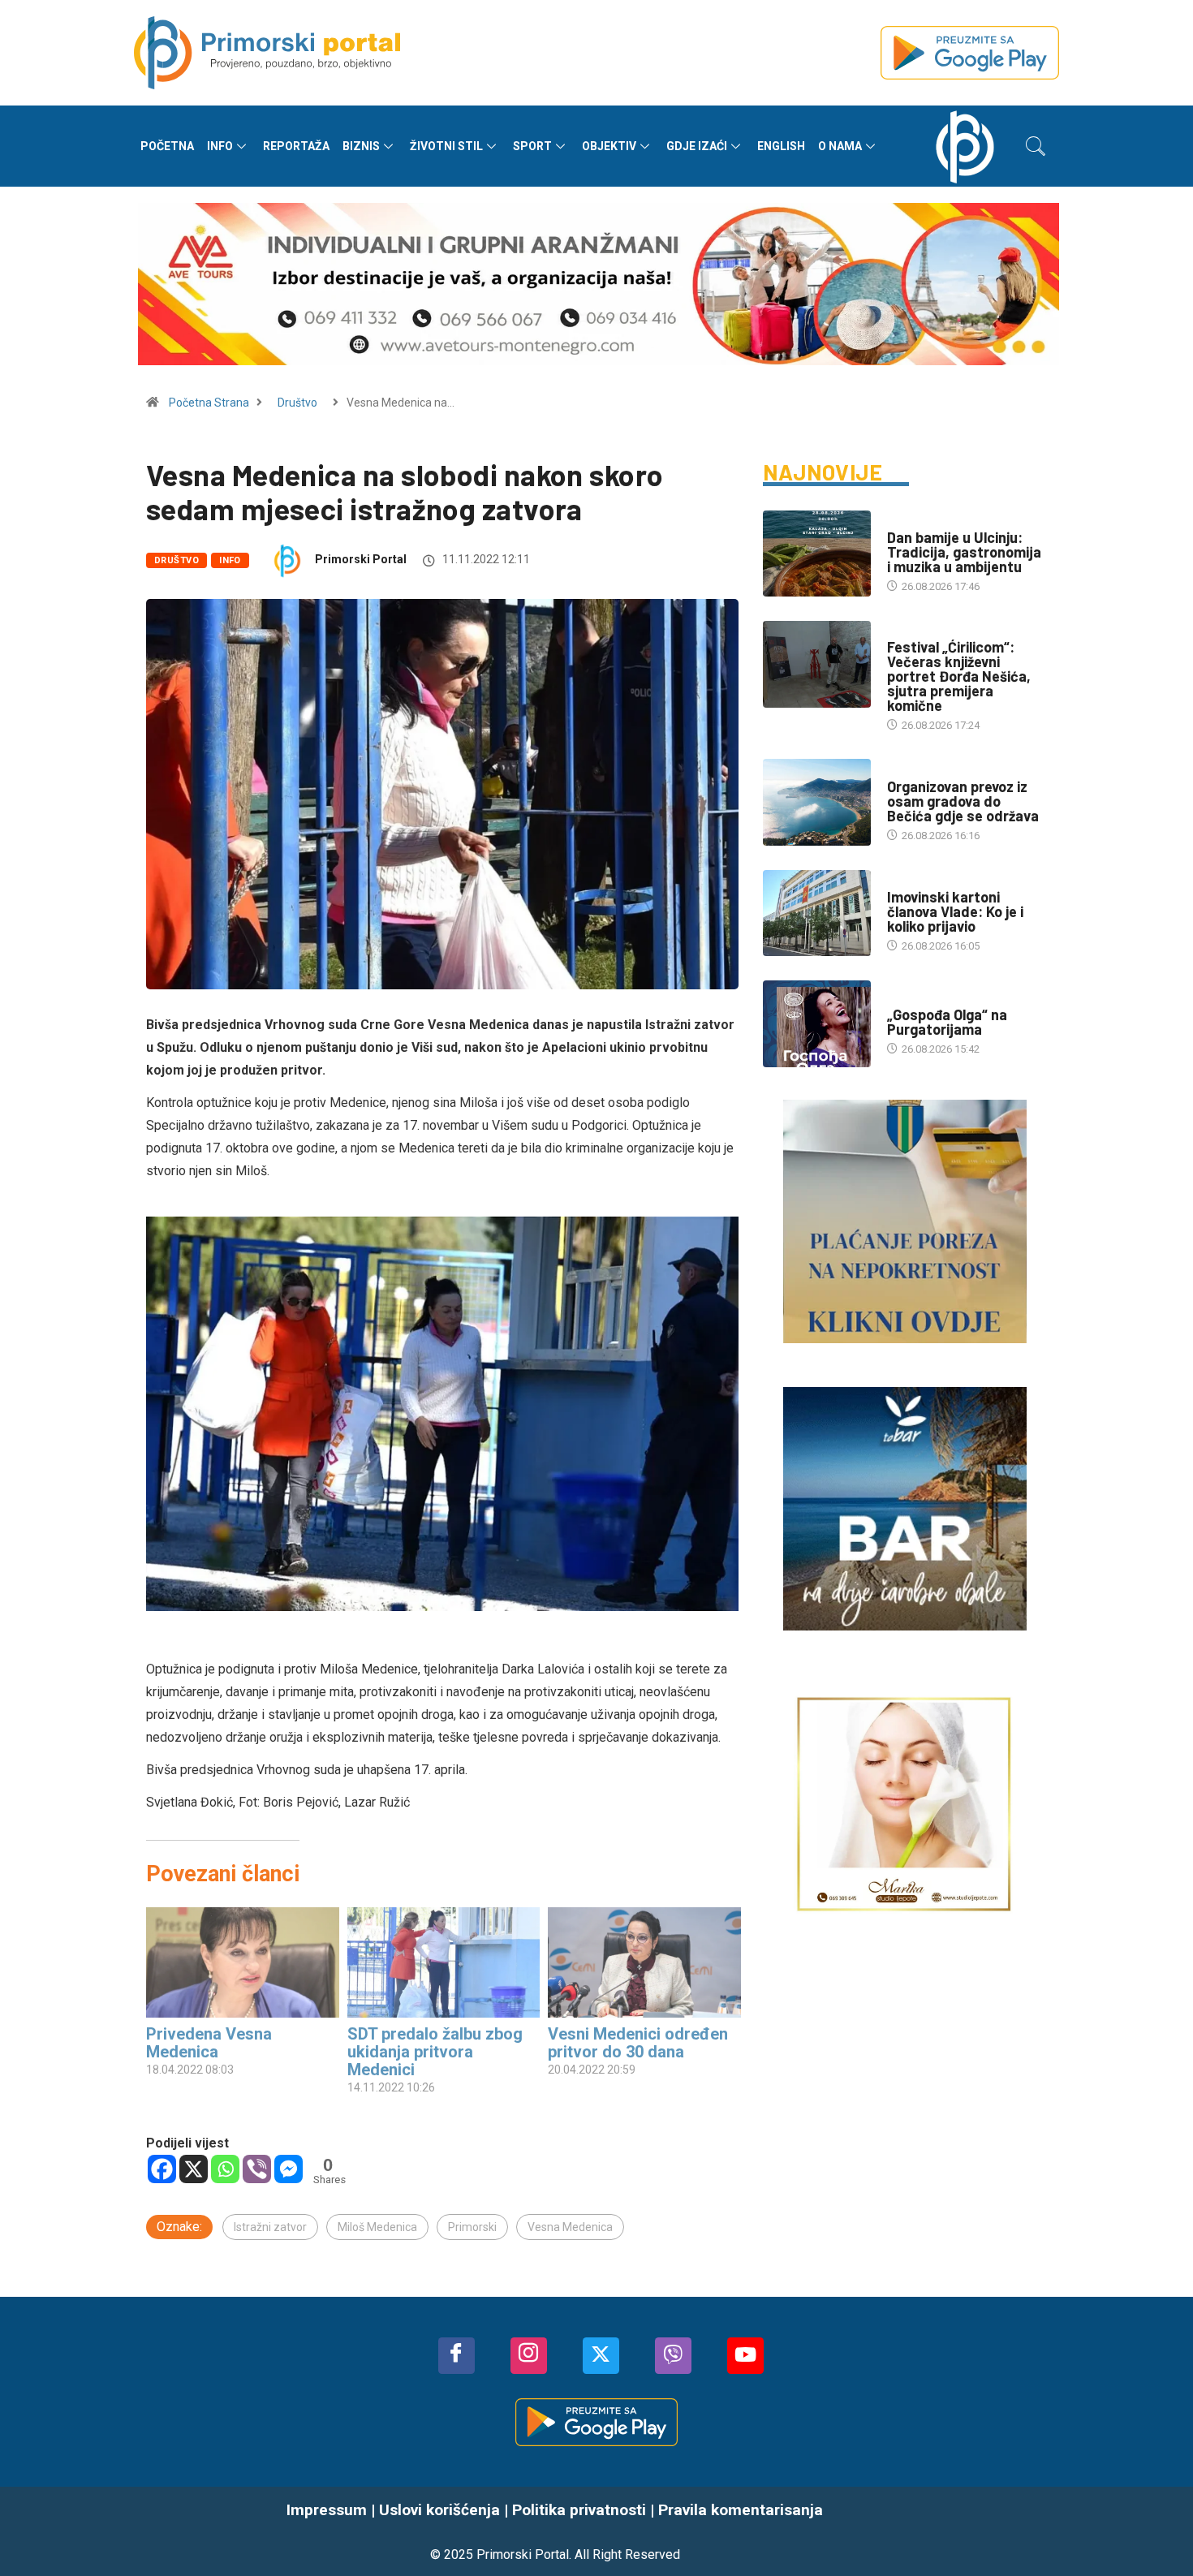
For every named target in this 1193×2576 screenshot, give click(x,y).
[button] (1036, 146)
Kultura (908, 631)
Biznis (361, 146)
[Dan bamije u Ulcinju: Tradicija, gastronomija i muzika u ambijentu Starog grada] (817, 554)
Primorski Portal (361, 559)
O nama (840, 146)
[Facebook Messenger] (289, 2169)
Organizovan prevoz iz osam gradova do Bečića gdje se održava (963, 801)
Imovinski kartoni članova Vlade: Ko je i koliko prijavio (955, 911)
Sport (532, 146)
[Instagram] (529, 2356)
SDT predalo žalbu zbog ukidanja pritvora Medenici (435, 2052)
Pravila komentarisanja (741, 2510)
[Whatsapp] (225, 2169)
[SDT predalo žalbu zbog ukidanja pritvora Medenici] (444, 1962)
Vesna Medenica (570, 2227)
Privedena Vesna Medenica (209, 2043)
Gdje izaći (697, 146)
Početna (167, 146)
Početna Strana (209, 403)
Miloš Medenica (377, 2227)
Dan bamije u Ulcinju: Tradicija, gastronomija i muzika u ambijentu (964, 552)
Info (220, 146)
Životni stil (446, 146)
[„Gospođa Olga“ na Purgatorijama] (817, 1023)
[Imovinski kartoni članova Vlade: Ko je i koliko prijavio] (817, 913)
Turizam (909, 771)
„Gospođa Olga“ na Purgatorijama (947, 1022)
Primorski (472, 2227)
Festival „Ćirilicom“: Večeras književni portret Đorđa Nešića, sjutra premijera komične (959, 676)
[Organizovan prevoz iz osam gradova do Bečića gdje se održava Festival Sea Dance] (817, 802)
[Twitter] (601, 2356)
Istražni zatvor (270, 2227)
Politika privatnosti (579, 2510)
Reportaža (296, 146)
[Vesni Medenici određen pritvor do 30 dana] (644, 1962)
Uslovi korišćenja (439, 2510)
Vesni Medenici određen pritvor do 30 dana (638, 2043)
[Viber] (257, 2169)
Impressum (327, 2510)
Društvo (297, 403)
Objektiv (609, 146)
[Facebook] (162, 2169)
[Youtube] (745, 2356)
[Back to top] (1156, 2531)
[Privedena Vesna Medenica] (243, 1962)
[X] (194, 2169)
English (781, 146)
